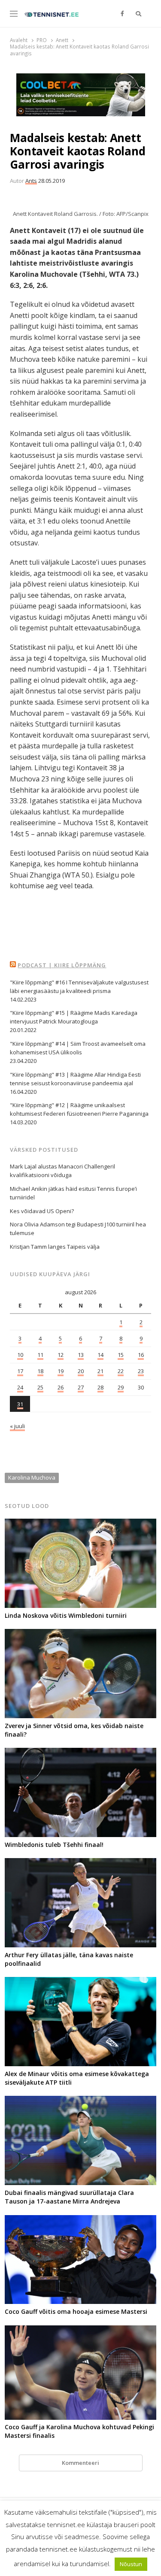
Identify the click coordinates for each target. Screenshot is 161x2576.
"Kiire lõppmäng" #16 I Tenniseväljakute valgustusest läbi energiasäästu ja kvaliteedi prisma (79, 987)
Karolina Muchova (32, 1477)
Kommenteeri (80, 2463)
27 (81, 1387)
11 (40, 1355)
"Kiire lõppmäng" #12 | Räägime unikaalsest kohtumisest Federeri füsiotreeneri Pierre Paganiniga (79, 1109)
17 (20, 1371)
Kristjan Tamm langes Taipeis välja (55, 1247)
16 (141, 1355)
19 (61, 1371)
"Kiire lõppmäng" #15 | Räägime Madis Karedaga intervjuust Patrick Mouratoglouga (74, 1017)
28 (100, 1387)
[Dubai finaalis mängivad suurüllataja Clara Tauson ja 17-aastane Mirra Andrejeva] (80, 2101)
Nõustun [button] (131, 2564)
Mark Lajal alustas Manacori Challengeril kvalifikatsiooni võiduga (62, 1171)
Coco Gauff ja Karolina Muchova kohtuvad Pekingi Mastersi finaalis (79, 2431)
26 (61, 1387)
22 (121, 1371)
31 (20, 1404)
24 (20, 1387)
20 (81, 1371)
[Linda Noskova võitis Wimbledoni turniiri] (80, 1524)
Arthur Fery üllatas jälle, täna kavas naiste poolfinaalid (69, 1959)
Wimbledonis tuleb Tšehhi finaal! (54, 1845)
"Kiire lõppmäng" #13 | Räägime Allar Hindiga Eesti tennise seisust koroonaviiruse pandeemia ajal (75, 1079)
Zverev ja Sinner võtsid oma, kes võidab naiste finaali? (74, 1730)
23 (141, 1371)
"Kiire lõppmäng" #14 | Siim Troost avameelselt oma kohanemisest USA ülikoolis (78, 1048)
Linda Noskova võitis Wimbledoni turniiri (66, 1615)
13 (81, 1355)
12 (61, 1355)
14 (100, 1355)
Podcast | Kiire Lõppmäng (62, 965)
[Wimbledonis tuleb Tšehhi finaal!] (80, 1753)
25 (40, 1387)
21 (100, 1371)
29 (121, 1387)
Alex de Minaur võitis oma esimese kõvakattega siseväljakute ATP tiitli (77, 2078)
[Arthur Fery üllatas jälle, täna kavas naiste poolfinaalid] (80, 1863)
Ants (31, 181)
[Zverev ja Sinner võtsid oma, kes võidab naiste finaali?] (80, 1634)
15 (121, 1355)
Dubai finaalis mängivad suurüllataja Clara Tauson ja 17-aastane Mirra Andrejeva (69, 2197)
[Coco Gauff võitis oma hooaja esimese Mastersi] (80, 2220)
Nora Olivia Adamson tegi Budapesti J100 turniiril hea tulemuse (78, 1229)
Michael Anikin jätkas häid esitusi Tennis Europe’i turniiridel (73, 1193)
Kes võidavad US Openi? (42, 1211)
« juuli (17, 1426)
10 (20, 1355)
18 (40, 1371)
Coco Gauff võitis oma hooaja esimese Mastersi (76, 2311)
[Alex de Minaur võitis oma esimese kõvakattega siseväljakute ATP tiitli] (80, 1982)
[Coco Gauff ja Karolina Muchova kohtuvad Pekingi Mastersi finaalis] (80, 2331)
